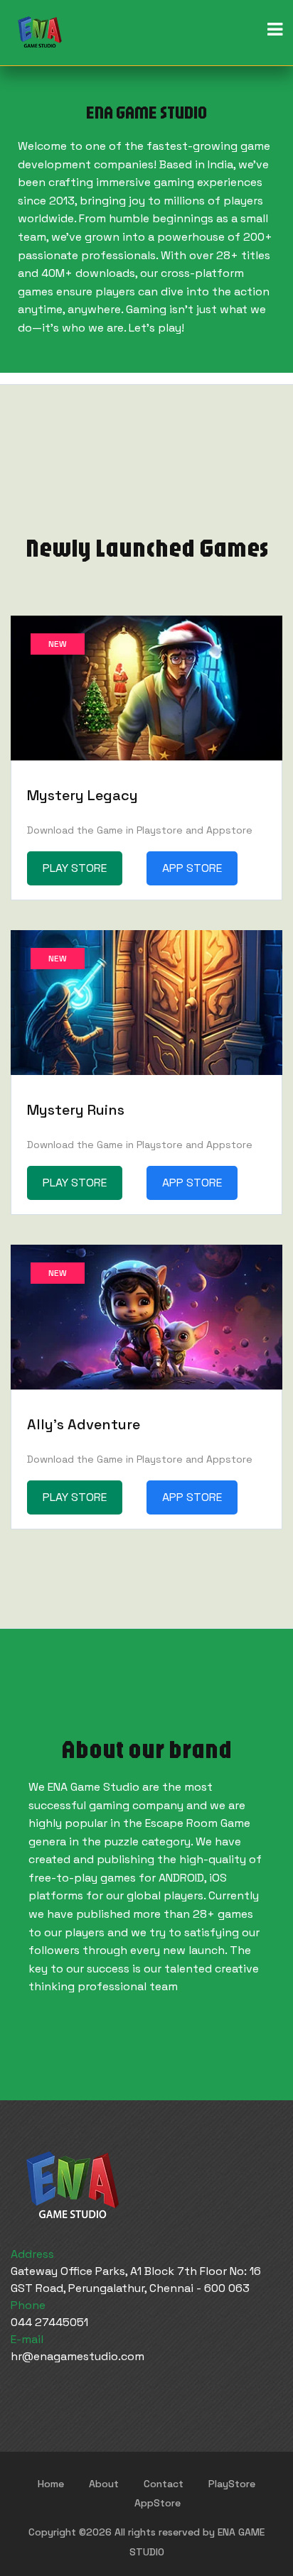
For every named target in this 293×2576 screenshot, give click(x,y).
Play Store (75, 868)
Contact (164, 2484)
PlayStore (232, 2484)
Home (51, 2484)
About (104, 2484)
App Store (192, 868)
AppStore (158, 2503)
